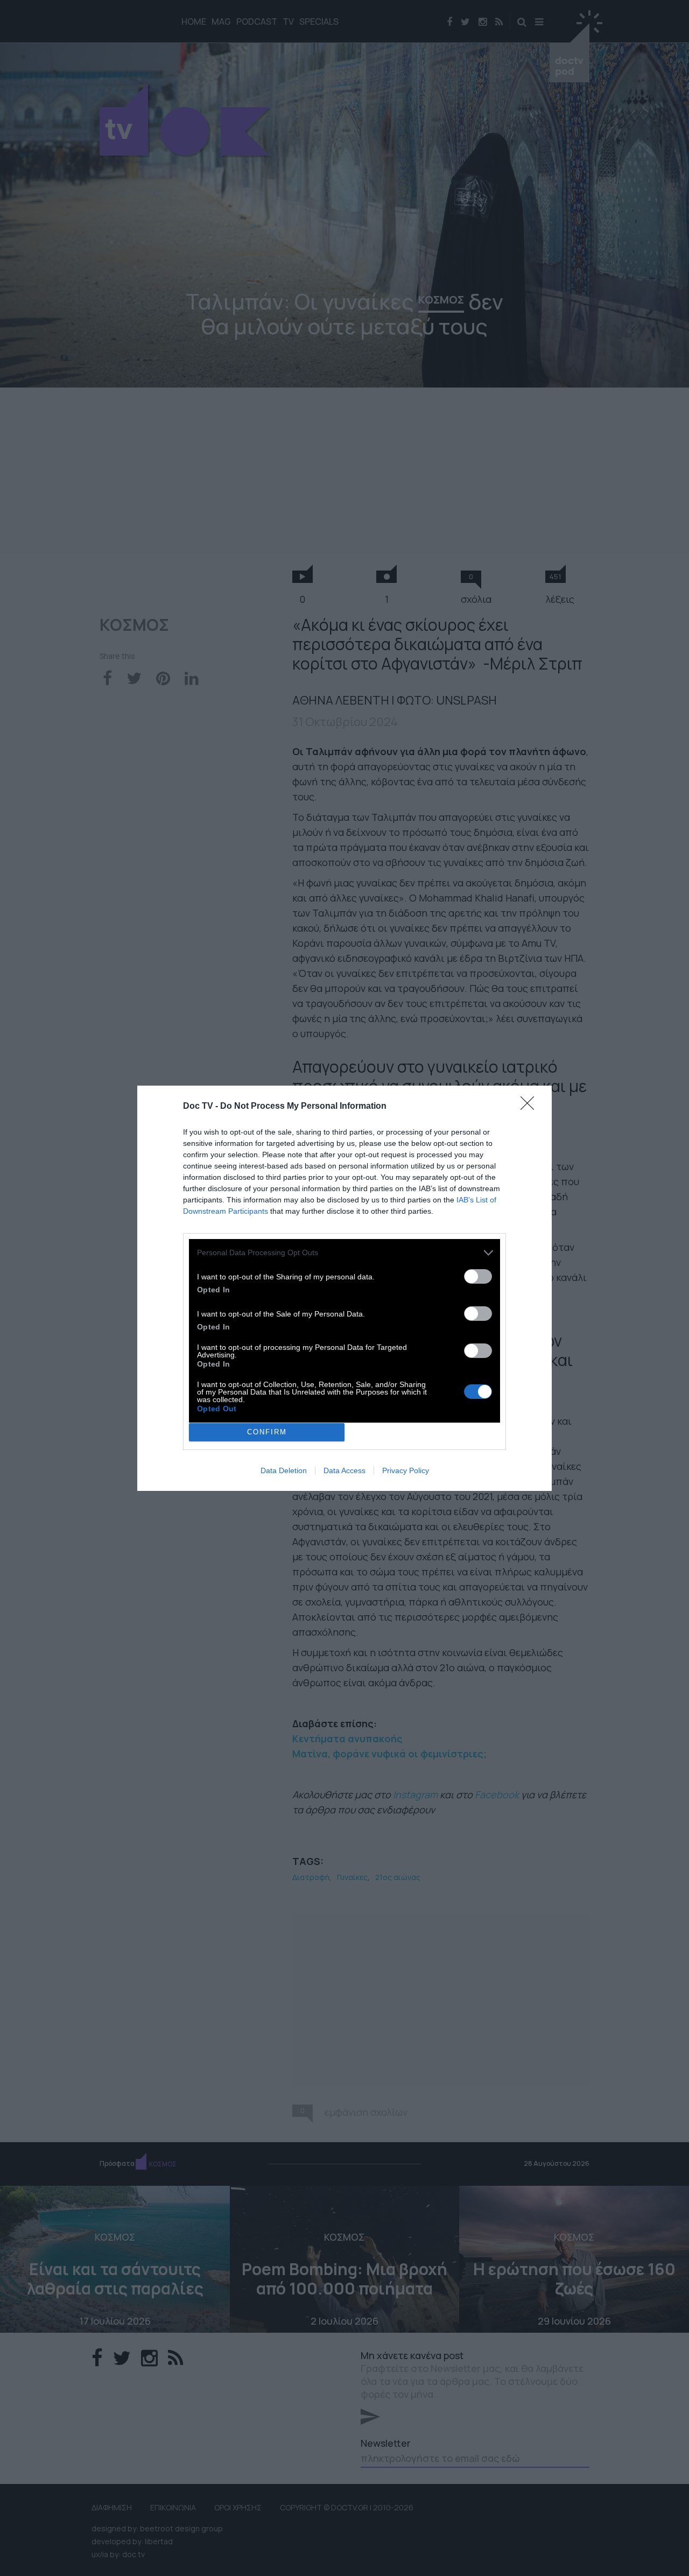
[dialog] (344, 1288)
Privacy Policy (406, 1470)
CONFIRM (267, 1432)
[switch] (478, 1276)
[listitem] (344, 1253)
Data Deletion (284, 1470)
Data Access (344, 1470)
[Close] (531, 1107)
